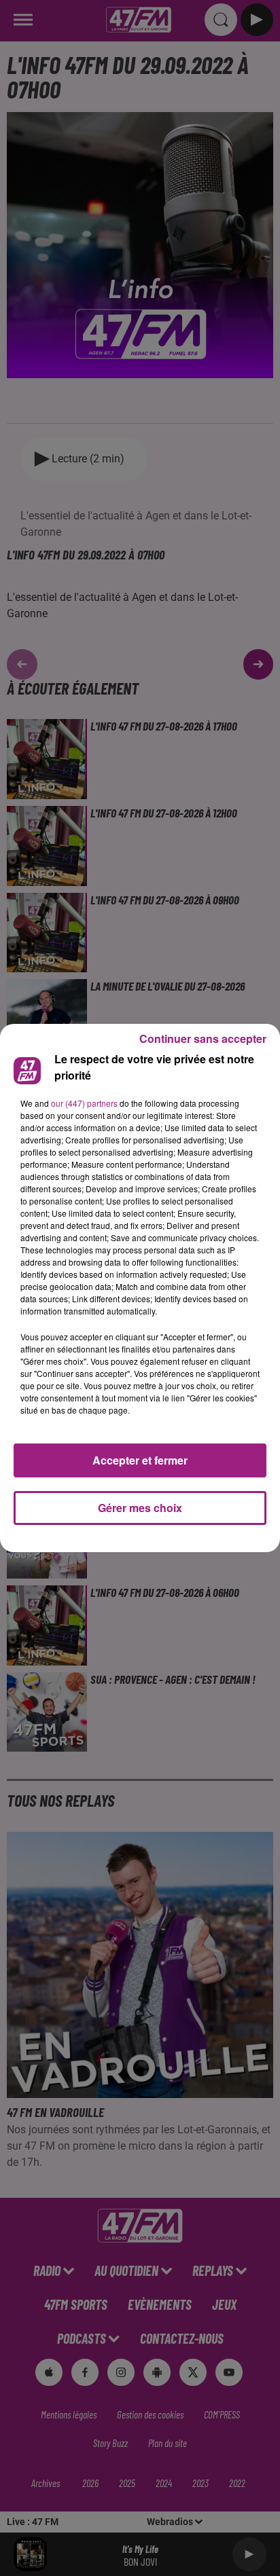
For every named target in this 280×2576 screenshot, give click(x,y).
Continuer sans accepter (203, 1038)
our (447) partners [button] (84, 1103)
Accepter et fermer (140, 1460)
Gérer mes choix (140, 1508)
